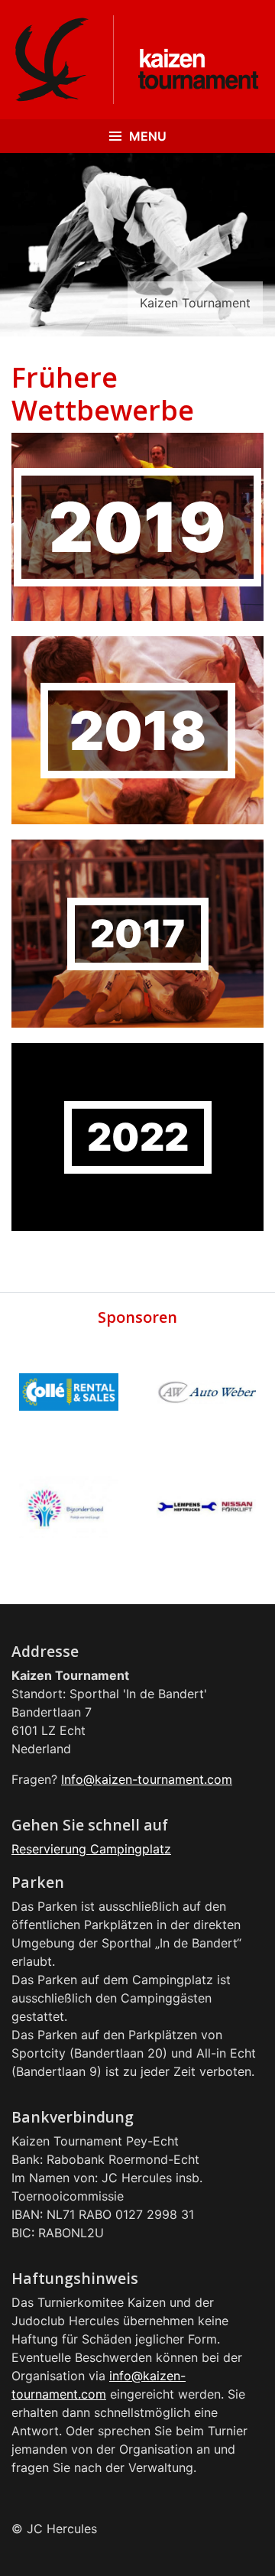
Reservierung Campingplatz (91, 1849)
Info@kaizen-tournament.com (147, 1779)
